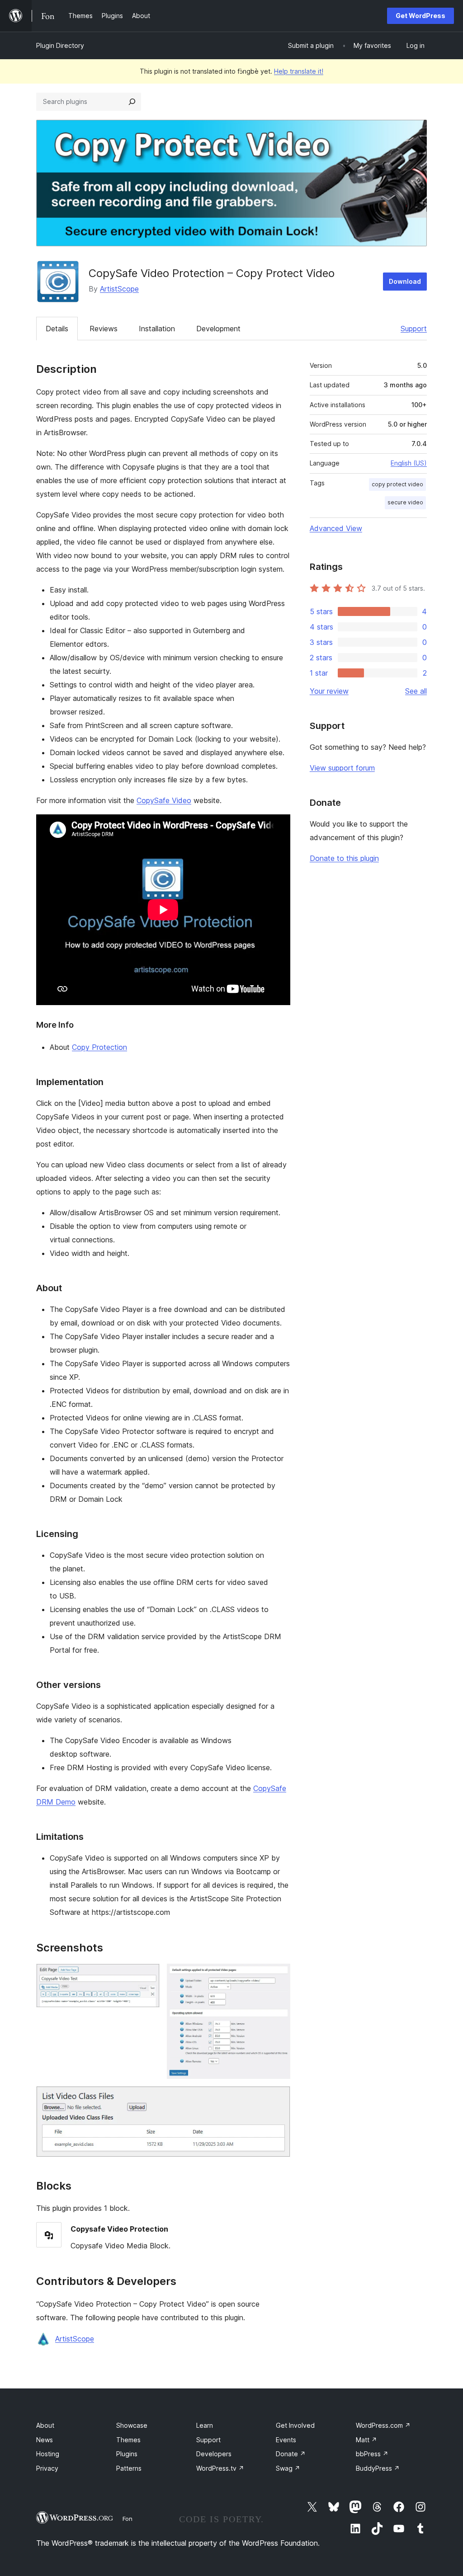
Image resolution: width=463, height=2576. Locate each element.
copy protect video (397, 484)
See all (416, 691)
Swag (288, 2468)
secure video (405, 502)
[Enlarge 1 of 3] (147, 1976)
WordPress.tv (220, 2468)
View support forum (342, 768)
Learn (205, 2425)
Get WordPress (420, 16)
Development (218, 329)
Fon (128, 2519)
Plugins (127, 2454)
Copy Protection (99, 1047)
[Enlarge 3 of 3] (278, 2098)
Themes (128, 2440)
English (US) (409, 463)
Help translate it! (299, 71)
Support (414, 329)
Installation (157, 329)
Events (286, 2440)
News (45, 2440)
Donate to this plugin (344, 858)
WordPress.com (383, 2425)
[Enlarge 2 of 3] (278, 1976)
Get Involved (295, 2425)
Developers (214, 2454)
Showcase (132, 2425)
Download (405, 281)
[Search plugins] (132, 102)
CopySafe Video (164, 800)
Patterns (129, 2468)
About (45, 2425)
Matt (366, 2440)
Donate (291, 2454)
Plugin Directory (60, 45)
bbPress (372, 2454)
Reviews (104, 329)
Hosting (48, 2454)
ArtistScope (119, 289)
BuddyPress (378, 2468)
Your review (329, 691)
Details (57, 329)
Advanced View (336, 528)
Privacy (47, 2468)
